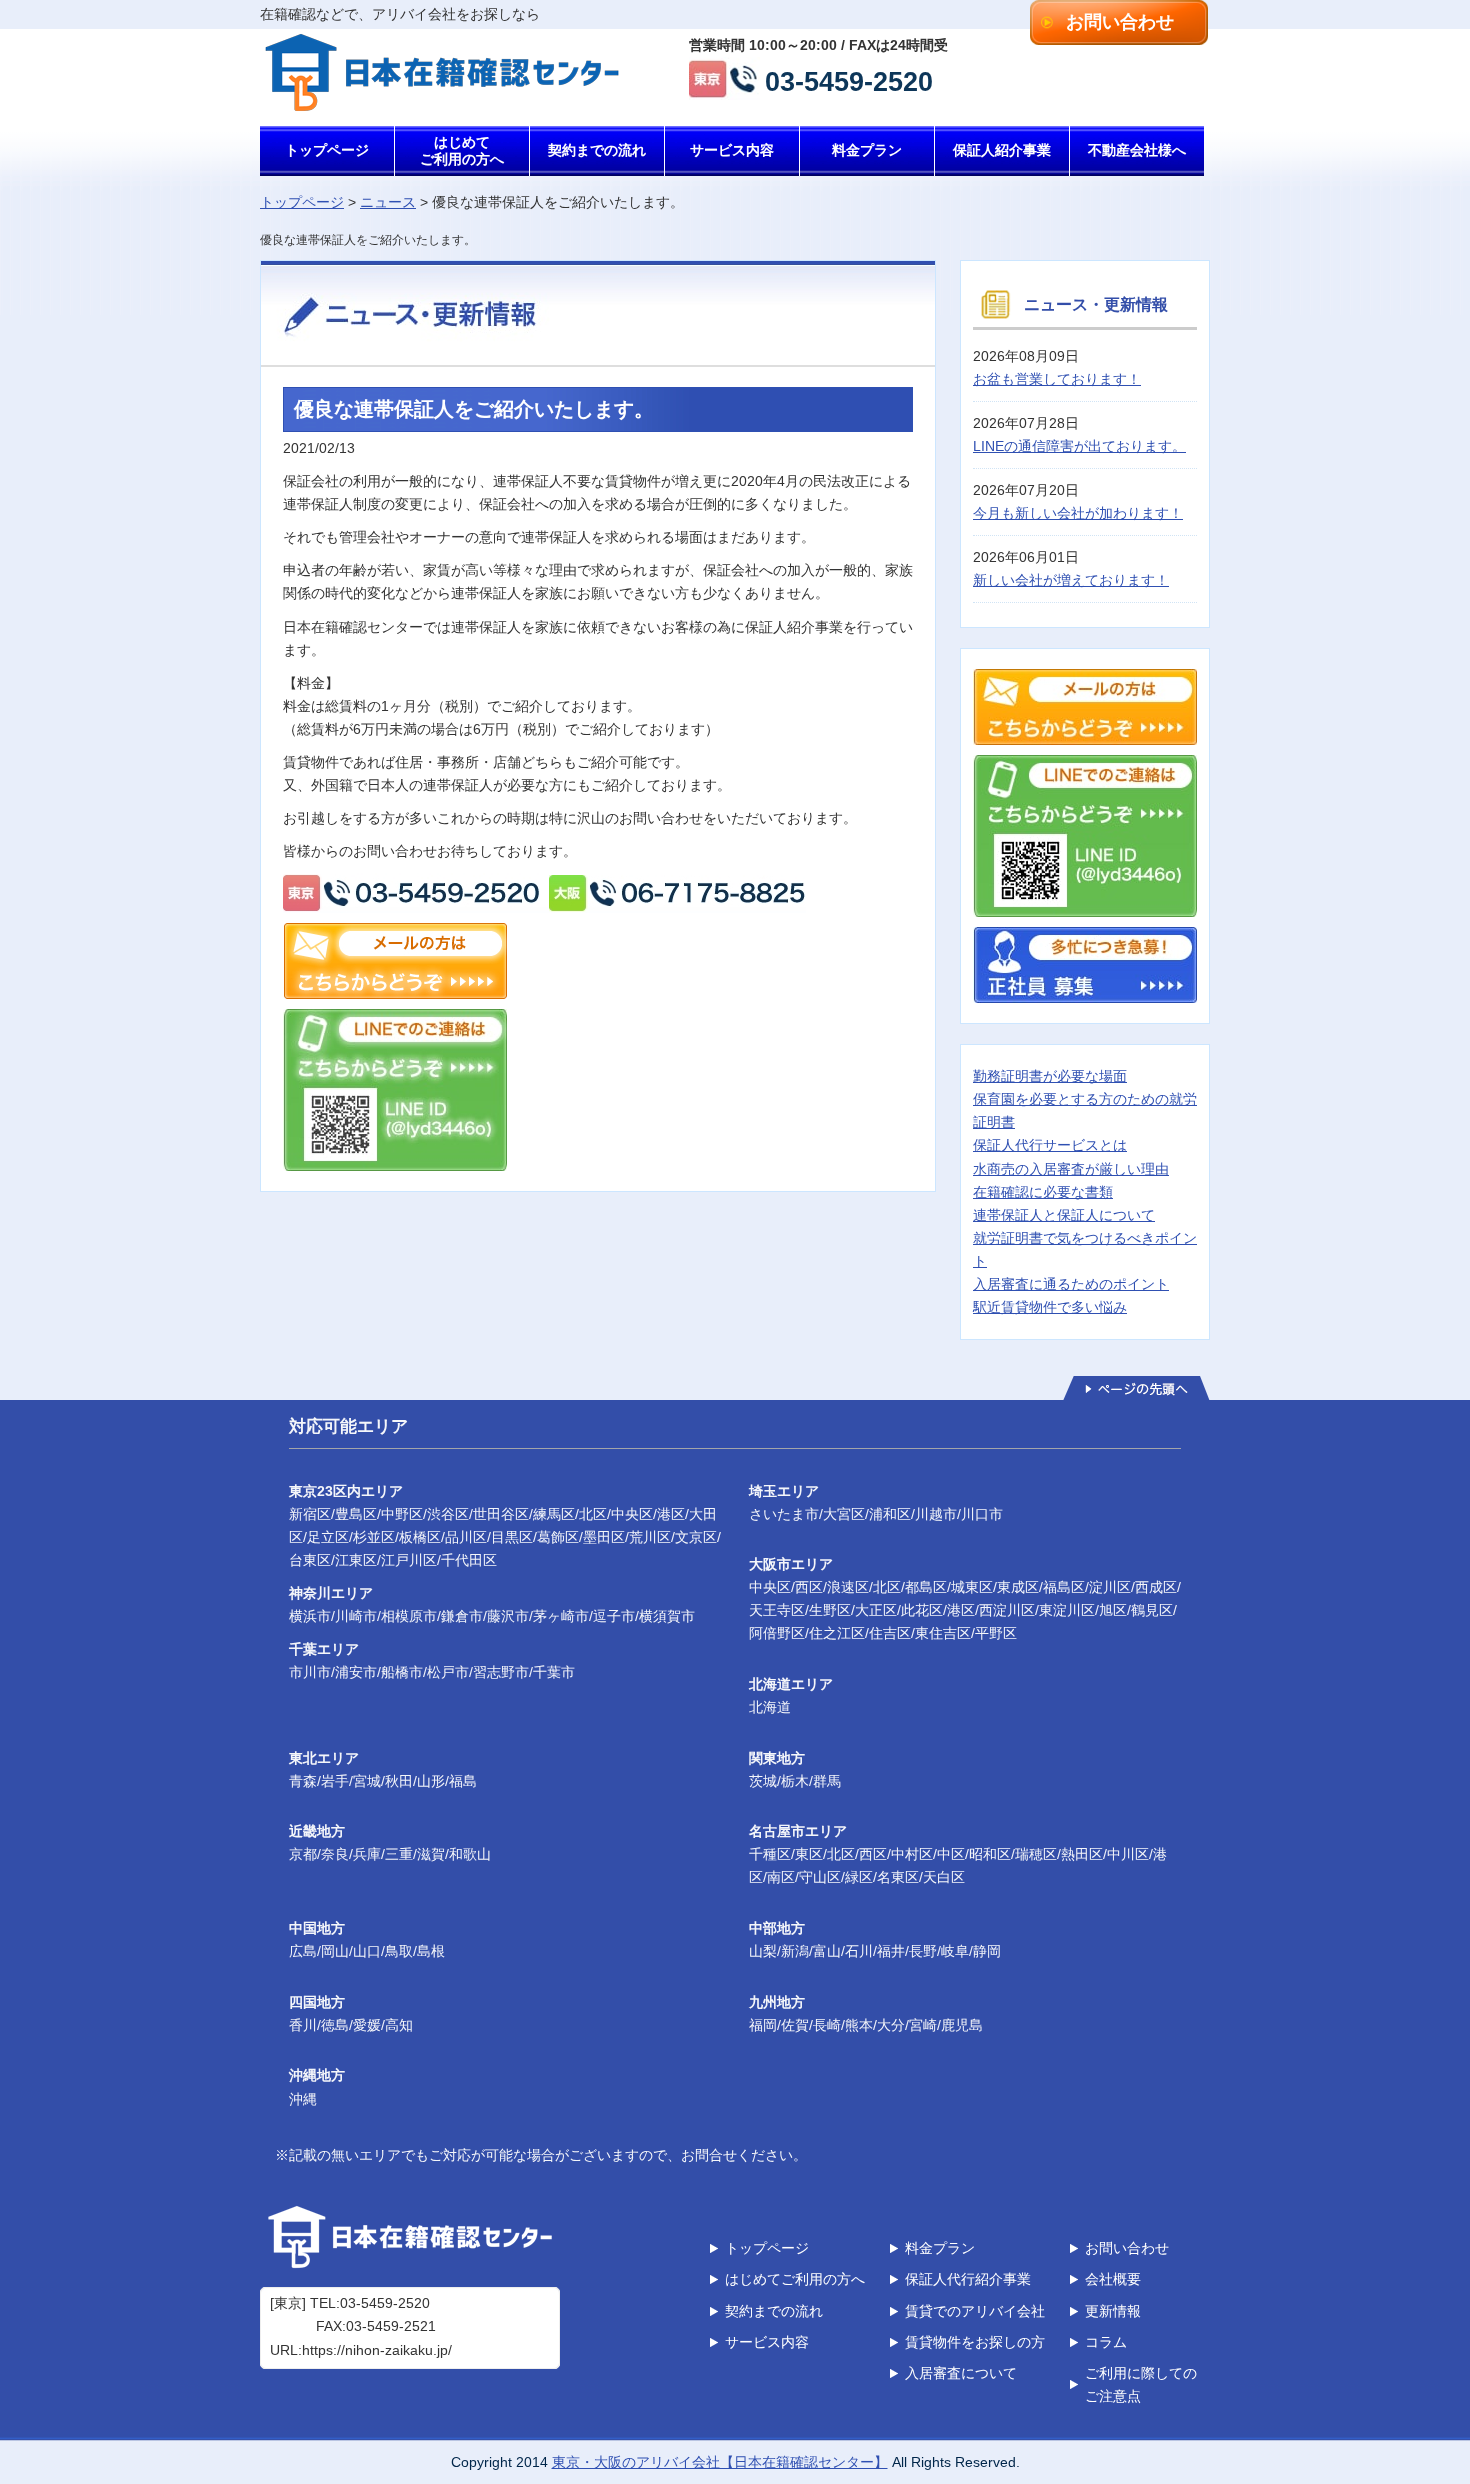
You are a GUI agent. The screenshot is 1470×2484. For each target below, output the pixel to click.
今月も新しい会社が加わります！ (1078, 513)
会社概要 (1113, 2279)
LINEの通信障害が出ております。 (1079, 446)
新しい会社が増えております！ (1071, 580)
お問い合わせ (1120, 22)
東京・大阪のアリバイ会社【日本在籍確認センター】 (720, 2462)
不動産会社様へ (1137, 150)
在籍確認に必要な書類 (1043, 1192)
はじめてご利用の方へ (462, 150)
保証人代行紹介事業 (968, 2279)
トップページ (327, 150)
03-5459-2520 (849, 79)
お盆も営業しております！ (1057, 379)
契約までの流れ (597, 150)
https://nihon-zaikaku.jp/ (377, 2350)
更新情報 (1113, 2311)
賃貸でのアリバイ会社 (975, 2311)
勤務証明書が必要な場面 (1050, 1076)
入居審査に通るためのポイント (1071, 1284)
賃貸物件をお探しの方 (975, 2342)
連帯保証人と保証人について (1064, 1215)
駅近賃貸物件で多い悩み (1050, 1307)
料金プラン (867, 150)
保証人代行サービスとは (1050, 1145)
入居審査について (961, 2373)
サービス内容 (732, 150)
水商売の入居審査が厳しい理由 (1071, 1169)
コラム (1106, 2342)
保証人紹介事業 (1002, 150)
